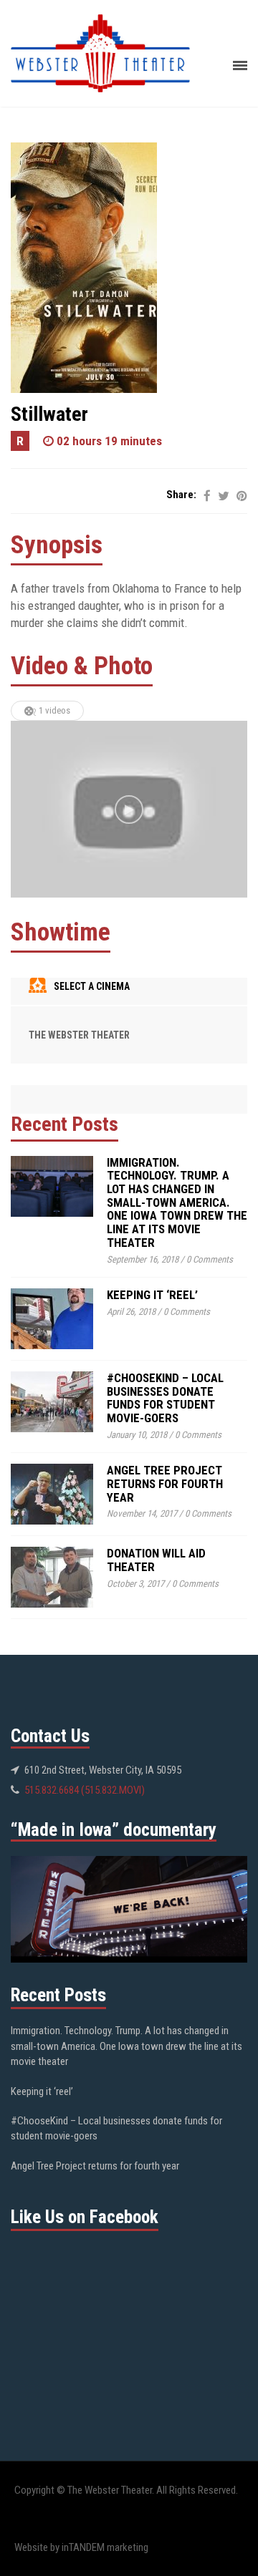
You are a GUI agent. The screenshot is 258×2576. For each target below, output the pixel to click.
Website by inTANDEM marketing (81, 2547)
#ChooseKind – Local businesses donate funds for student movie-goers (165, 1398)
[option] (129, 810)
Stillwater (49, 414)
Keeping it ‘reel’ (152, 1295)
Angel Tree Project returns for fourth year (165, 1483)
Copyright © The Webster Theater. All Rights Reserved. (126, 2490)
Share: (181, 495)
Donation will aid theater (156, 1560)
